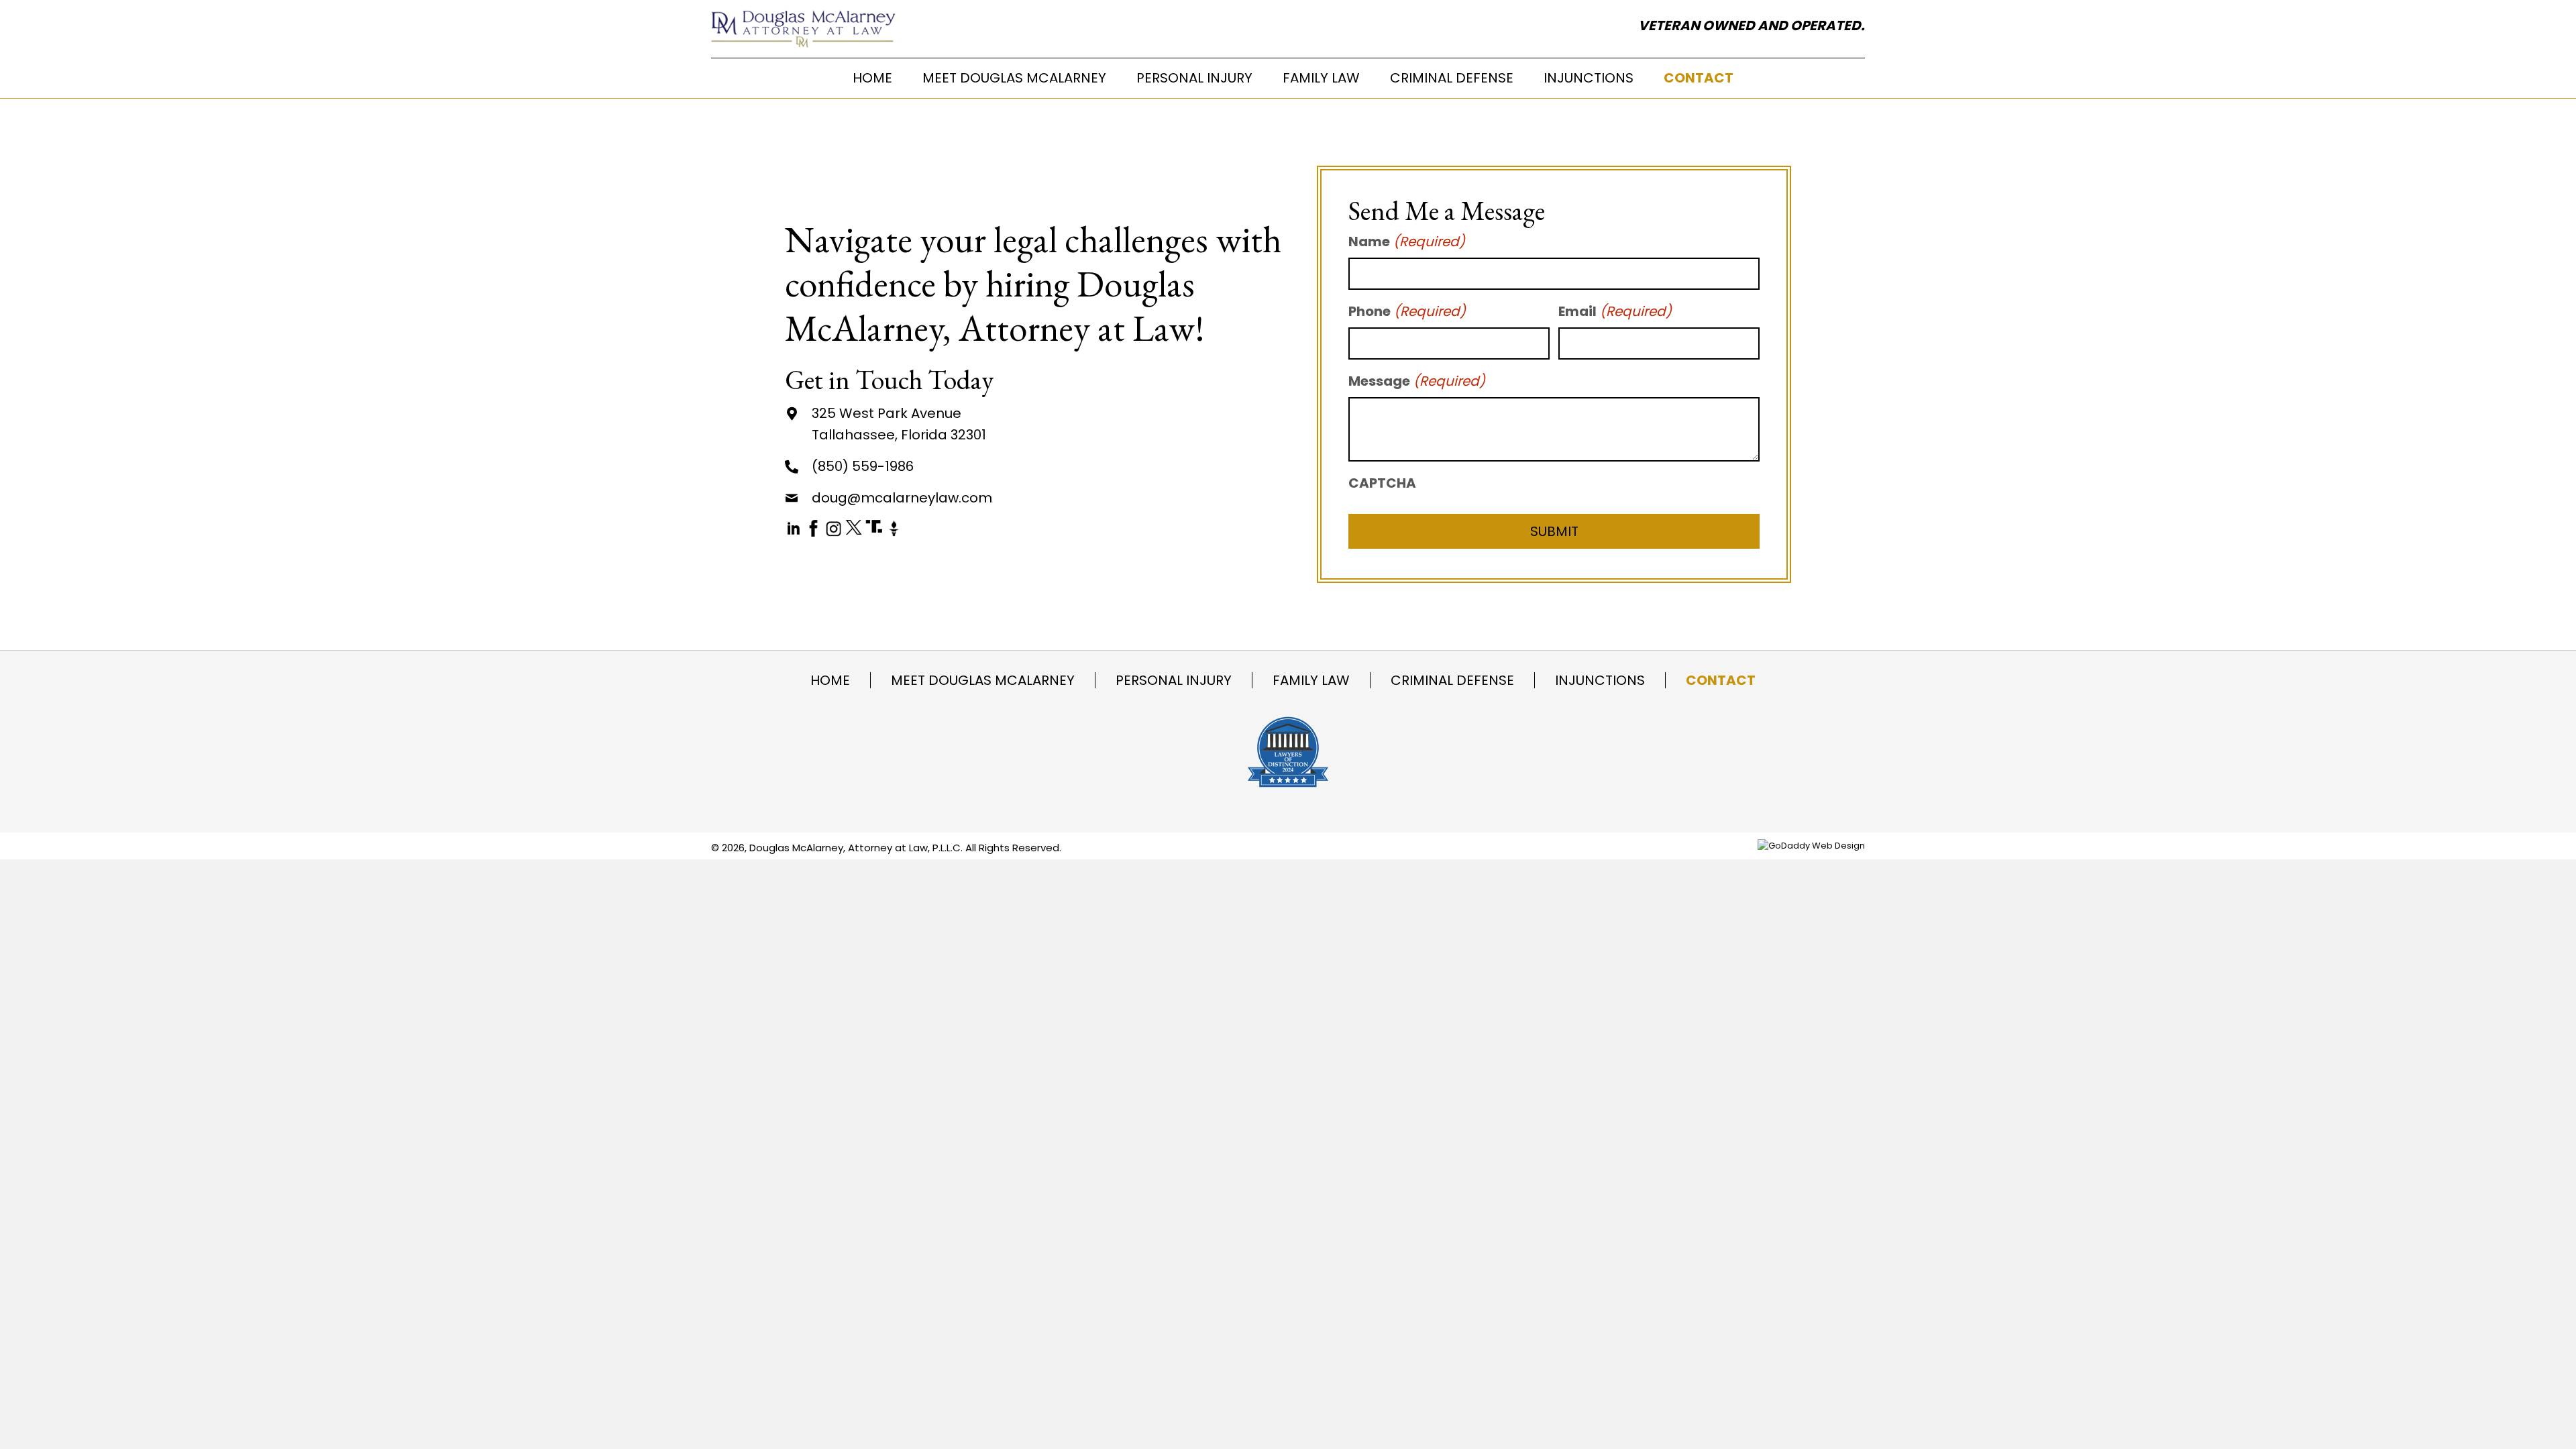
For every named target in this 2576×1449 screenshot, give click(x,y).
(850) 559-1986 (863, 466)
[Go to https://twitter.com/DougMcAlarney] (854, 522)
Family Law (1311, 680)
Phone (1407, 311)
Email (1615, 311)
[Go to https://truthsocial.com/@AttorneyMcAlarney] (874, 522)
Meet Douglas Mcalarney (983, 680)
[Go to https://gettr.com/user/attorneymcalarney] (894, 523)
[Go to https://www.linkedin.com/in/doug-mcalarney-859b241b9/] (793, 523)
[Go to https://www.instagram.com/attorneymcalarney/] (834, 523)
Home (830, 680)
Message (1417, 381)
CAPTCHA (1382, 483)
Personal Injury (1174, 680)
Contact (1721, 680)
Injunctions (1600, 680)
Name (1407, 241)
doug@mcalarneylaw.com (902, 498)
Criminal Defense (1452, 680)
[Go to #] (813, 523)
